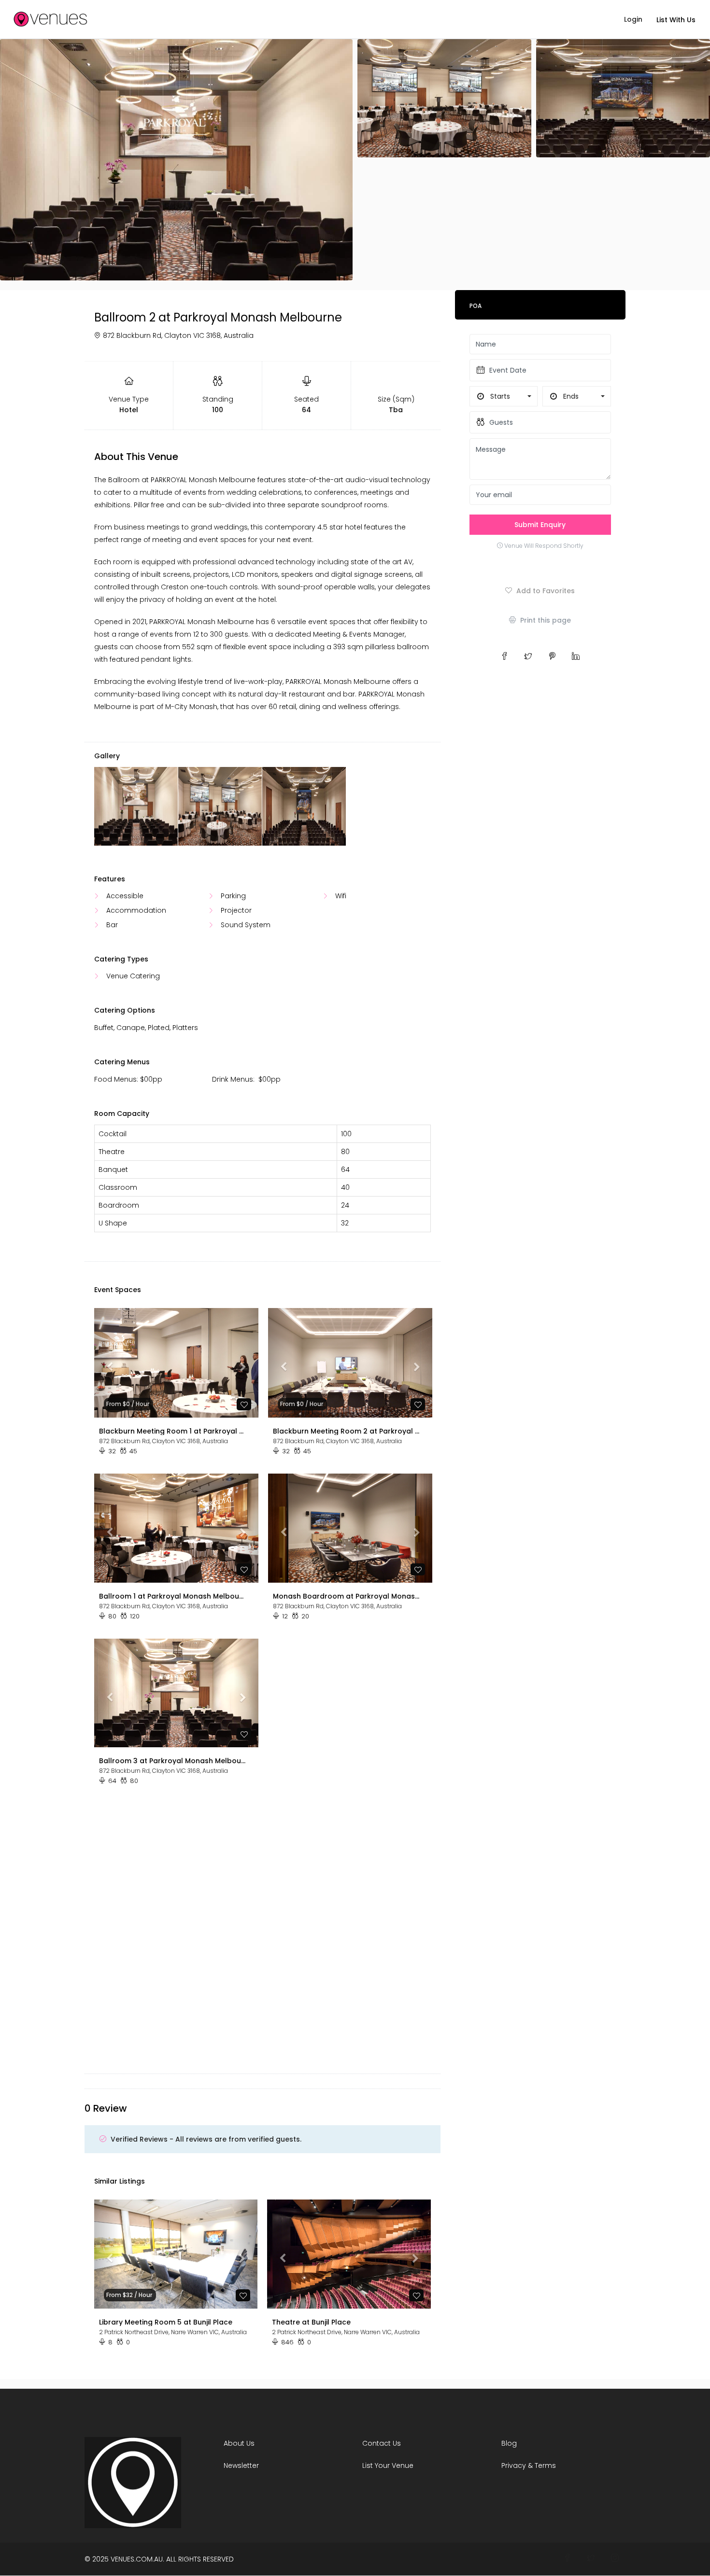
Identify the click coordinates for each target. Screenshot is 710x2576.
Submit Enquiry (540, 525)
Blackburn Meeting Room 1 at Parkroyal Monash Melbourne (172, 1431)
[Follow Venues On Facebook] (567, 2558)
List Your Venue (388, 2465)
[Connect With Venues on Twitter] (591, 2558)
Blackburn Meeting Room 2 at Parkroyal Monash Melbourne (346, 1431)
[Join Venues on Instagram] (615, 2558)
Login (633, 19)
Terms (545, 2465)
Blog (509, 2443)
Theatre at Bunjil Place (311, 2322)
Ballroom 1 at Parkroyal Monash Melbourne (172, 1596)
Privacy (514, 2465)
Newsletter (241, 2465)
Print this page (545, 620)
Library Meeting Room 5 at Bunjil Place (166, 2322)
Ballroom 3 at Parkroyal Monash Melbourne (172, 1761)
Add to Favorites (545, 591)
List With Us (676, 20)
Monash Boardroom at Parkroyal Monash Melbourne (346, 1596)
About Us (239, 2443)
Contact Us (382, 2443)
